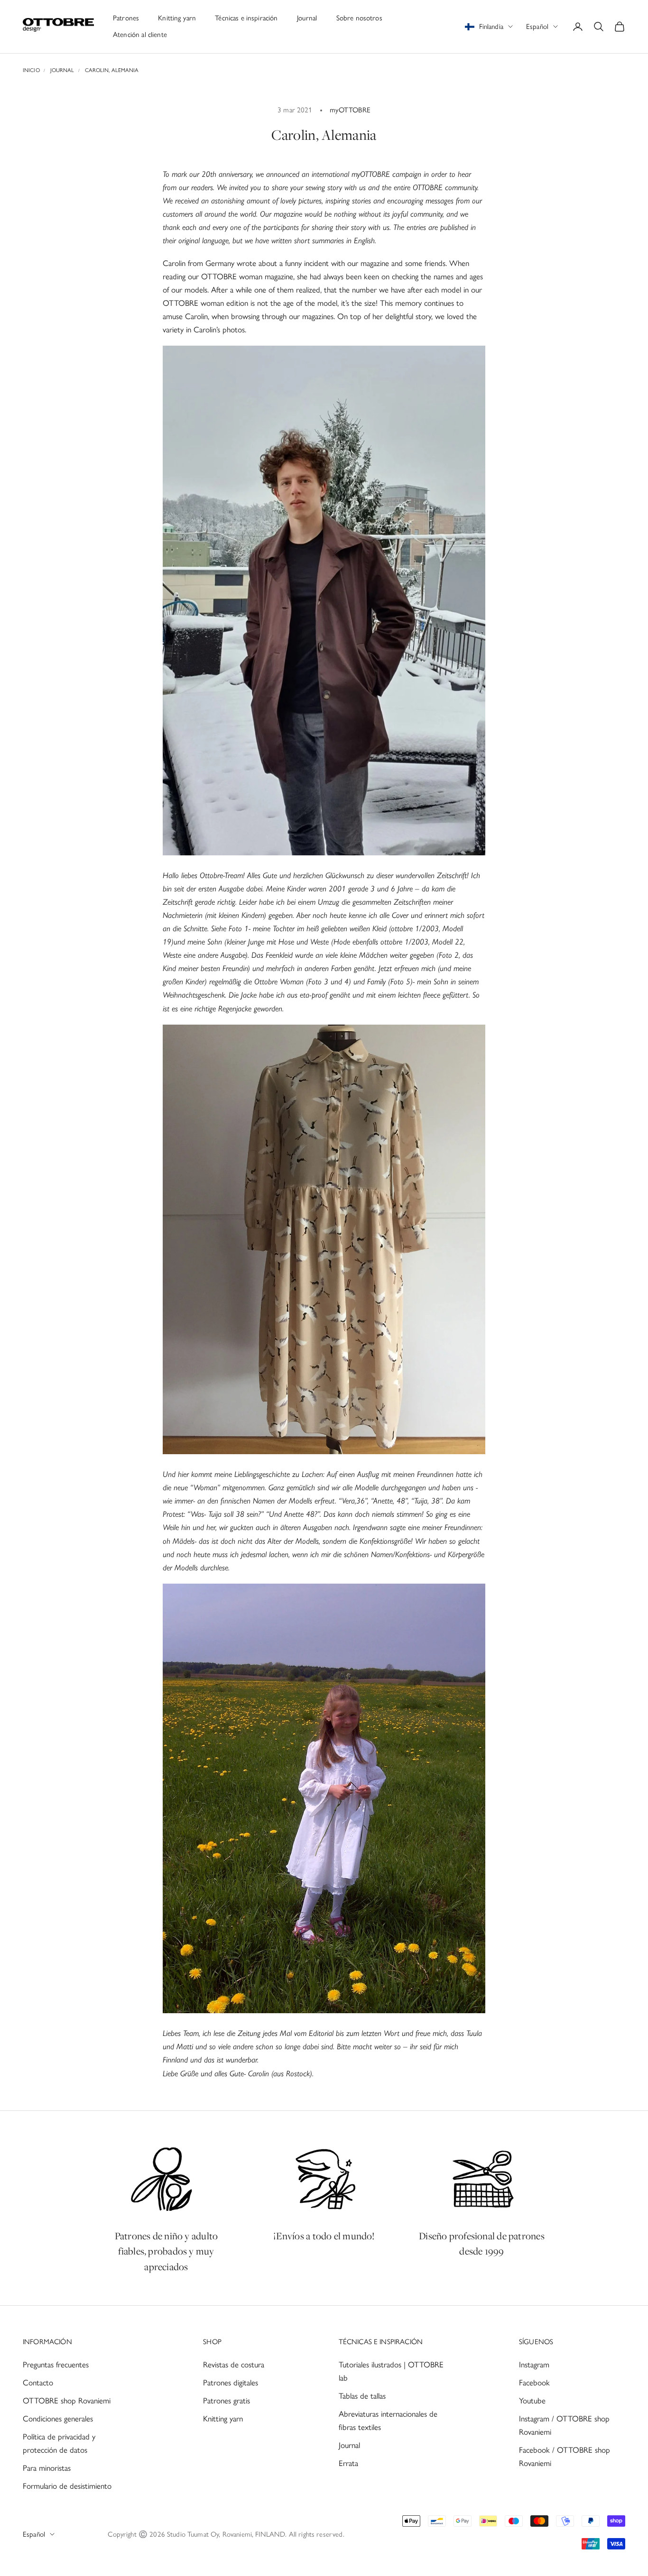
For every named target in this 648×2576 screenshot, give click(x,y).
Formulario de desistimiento (67, 2486)
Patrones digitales (231, 2383)
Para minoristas (47, 2468)
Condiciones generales (58, 2419)
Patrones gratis (227, 2401)
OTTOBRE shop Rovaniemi (67, 2401)
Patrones (126, 18)
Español (537, 27)
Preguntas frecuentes (56, 2365)
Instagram (534, 2365)
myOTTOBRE (350, 110)
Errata (348, 2463)
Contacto (38, 2383)
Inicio (31, 70)
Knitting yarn (177, 18)
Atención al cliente (140, 35)
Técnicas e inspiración (246, 18)
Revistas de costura (234, 2365)
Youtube (532, 2401)
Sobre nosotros (359, 18)
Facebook (534, 2383)
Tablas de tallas (362, 2396)
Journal (307, 18)
